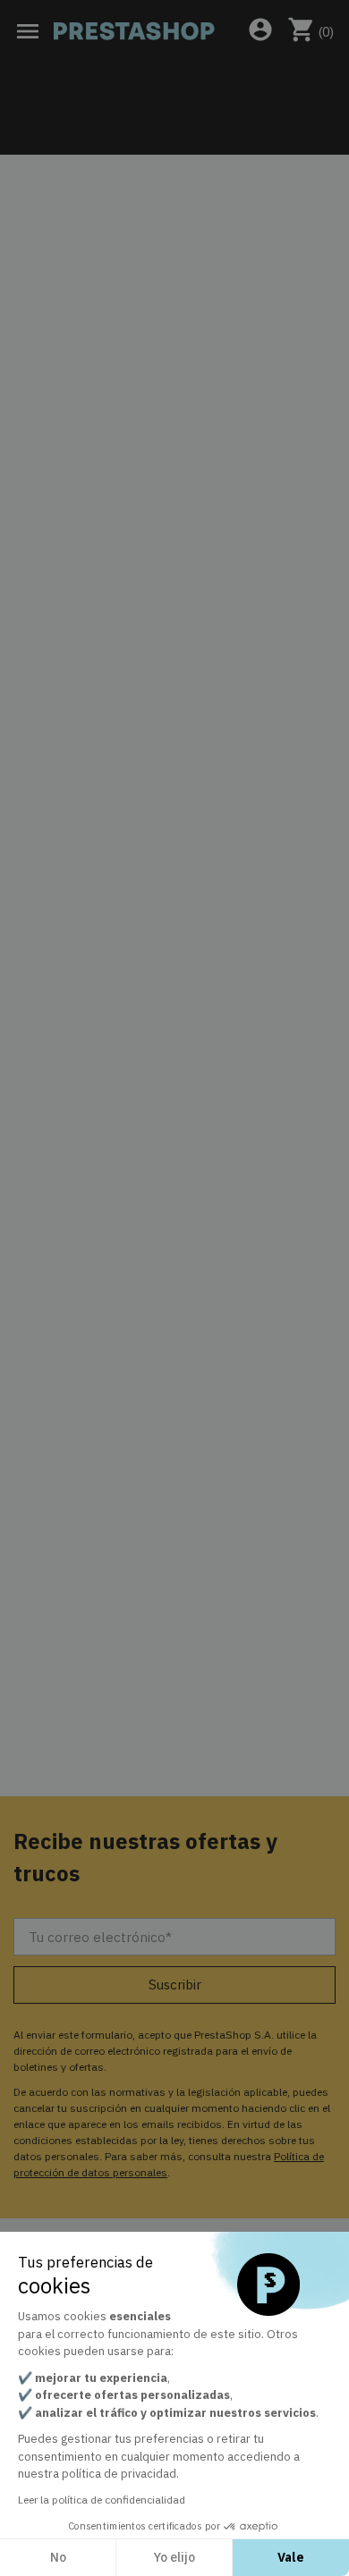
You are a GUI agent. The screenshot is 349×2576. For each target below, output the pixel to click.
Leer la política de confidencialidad (102, 2500)
